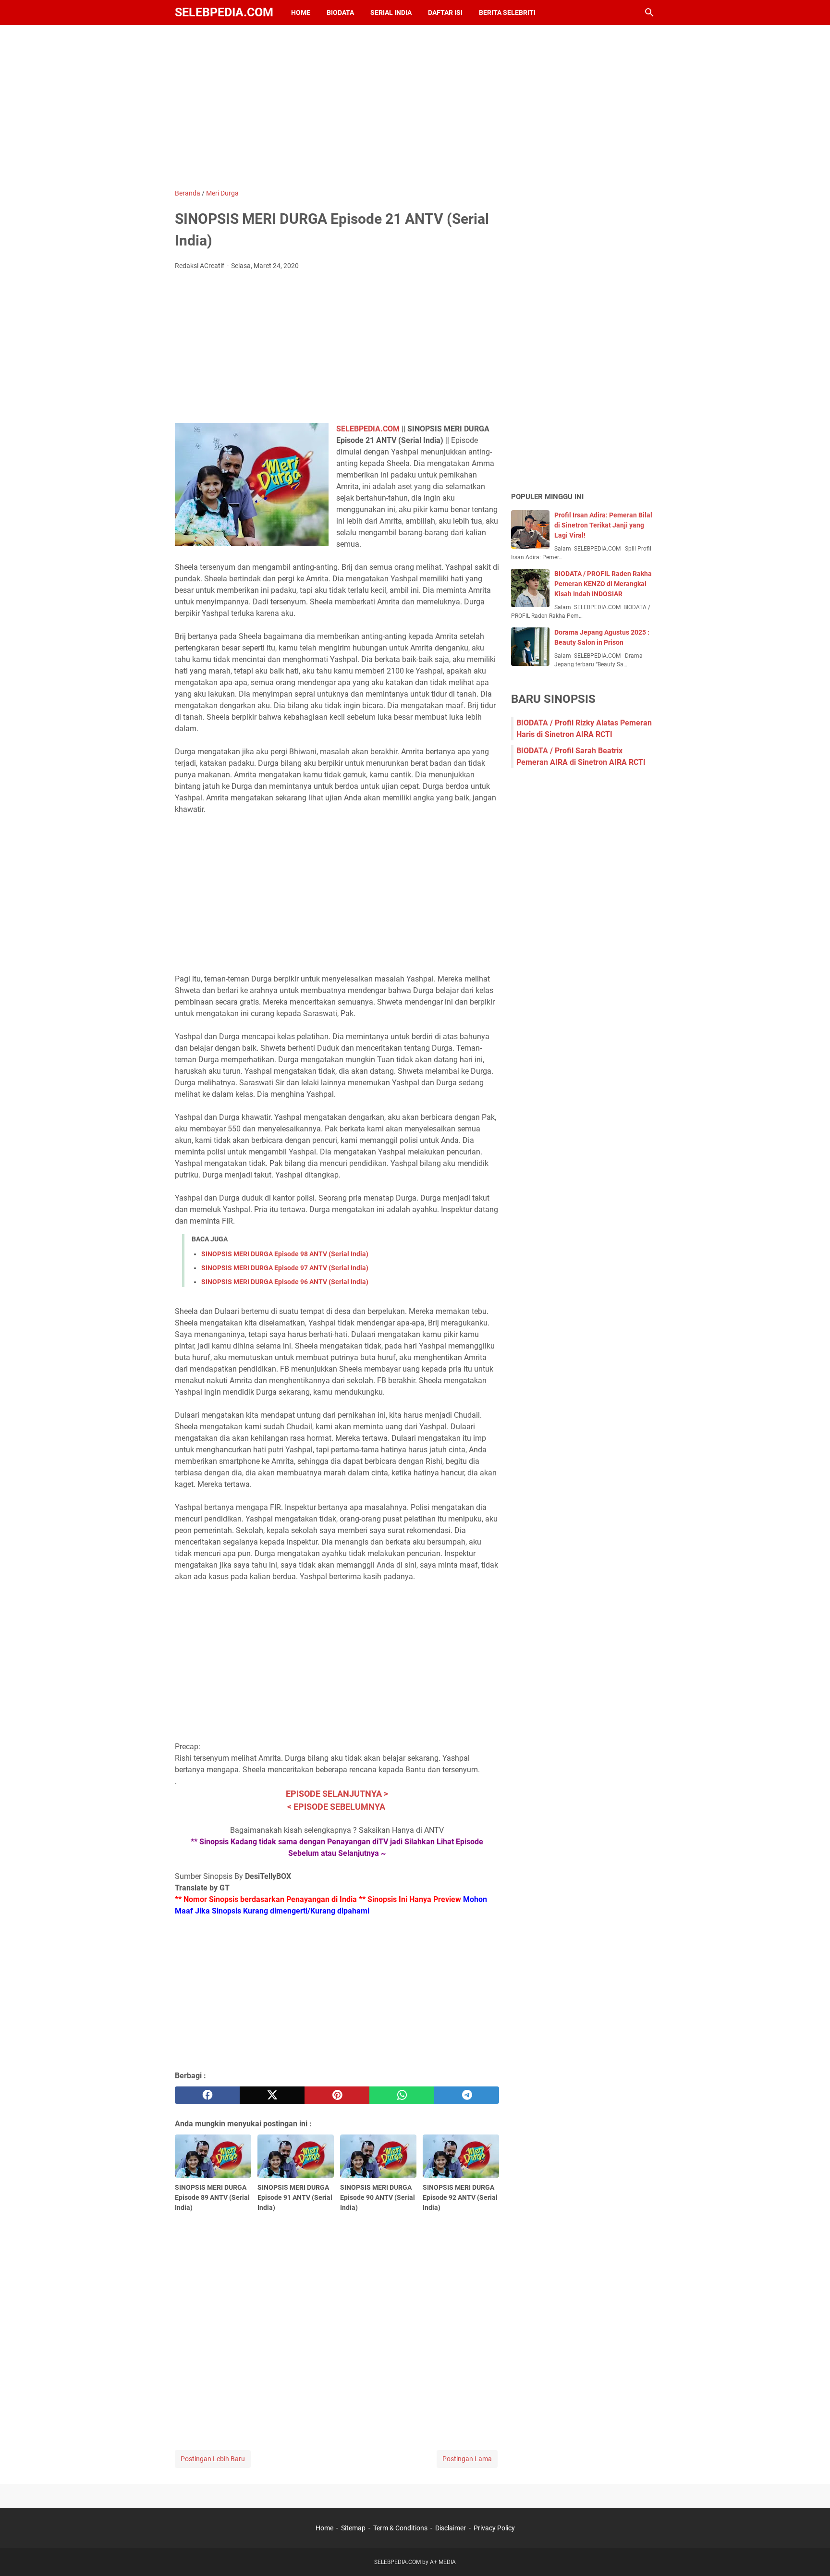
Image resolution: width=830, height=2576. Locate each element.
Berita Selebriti (507, 12)
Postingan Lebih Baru (213, 2459)
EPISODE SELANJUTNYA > (337, 1794)
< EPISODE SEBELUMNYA (337, 1807)
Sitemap (353, 2528)
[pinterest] (337, 2095)
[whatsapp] (402, 2095)
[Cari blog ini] (649, 12)
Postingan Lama (467, 2459)
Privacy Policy (494, 2528)
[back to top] (811, 2554)
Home (301, 12)
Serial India (391, 12)
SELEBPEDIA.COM (224, 12)
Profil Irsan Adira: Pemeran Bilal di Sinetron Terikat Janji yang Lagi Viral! (603, 525)
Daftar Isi (445, 12)
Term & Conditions (400, 2528)
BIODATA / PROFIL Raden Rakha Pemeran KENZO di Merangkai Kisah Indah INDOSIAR (603, 584)
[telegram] (467, 2095)
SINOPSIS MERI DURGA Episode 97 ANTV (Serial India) (285, 1268)
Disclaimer (451, 2528)
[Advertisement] (415, 107)
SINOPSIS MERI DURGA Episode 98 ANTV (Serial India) (285, 1254)
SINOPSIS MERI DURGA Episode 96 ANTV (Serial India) (285, 1282)
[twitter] (272, 2095)
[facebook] (207, 2095)
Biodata (340, 12)
